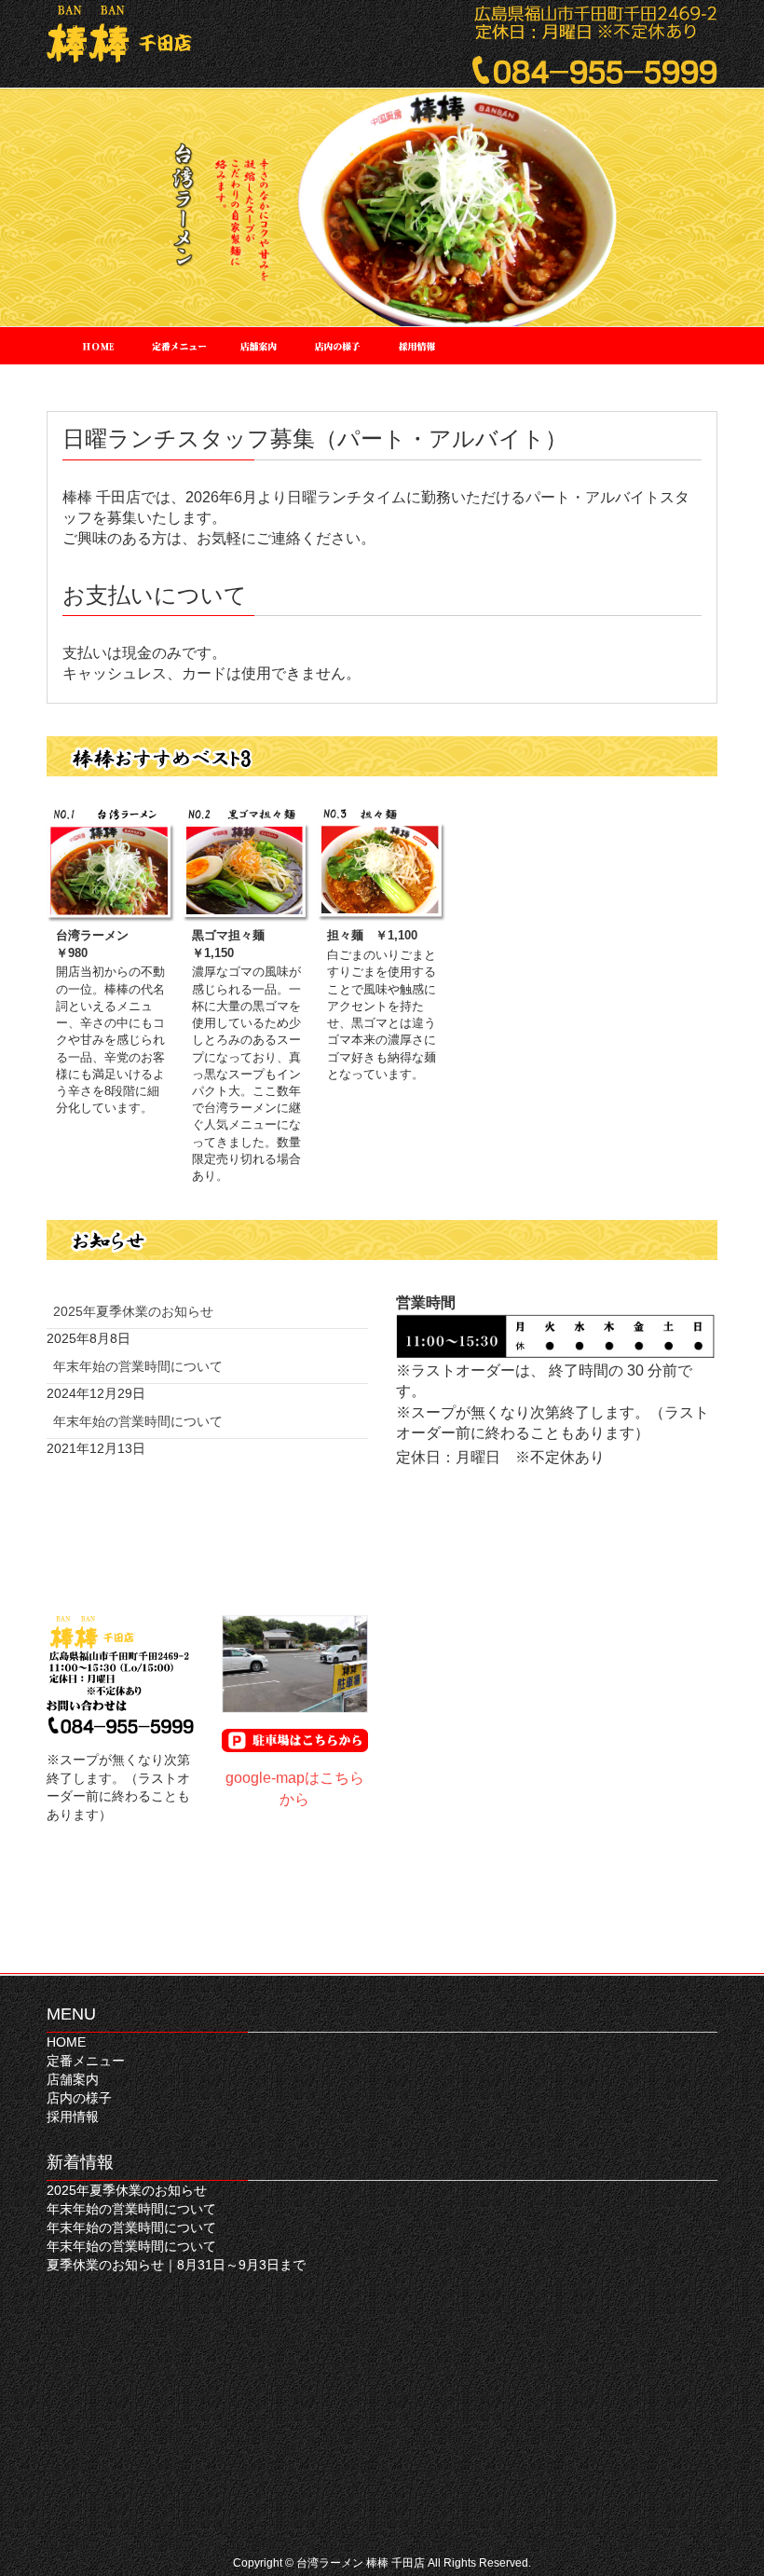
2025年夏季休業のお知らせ (133, 1311)
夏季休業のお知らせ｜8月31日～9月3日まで (176, 2265)
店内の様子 (79, 2098)
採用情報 (73, 2117)
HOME (66, 2042)
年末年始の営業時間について (138, 1366)
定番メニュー (86, 2061)
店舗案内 (73, 2079)
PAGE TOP (727, 2482)
